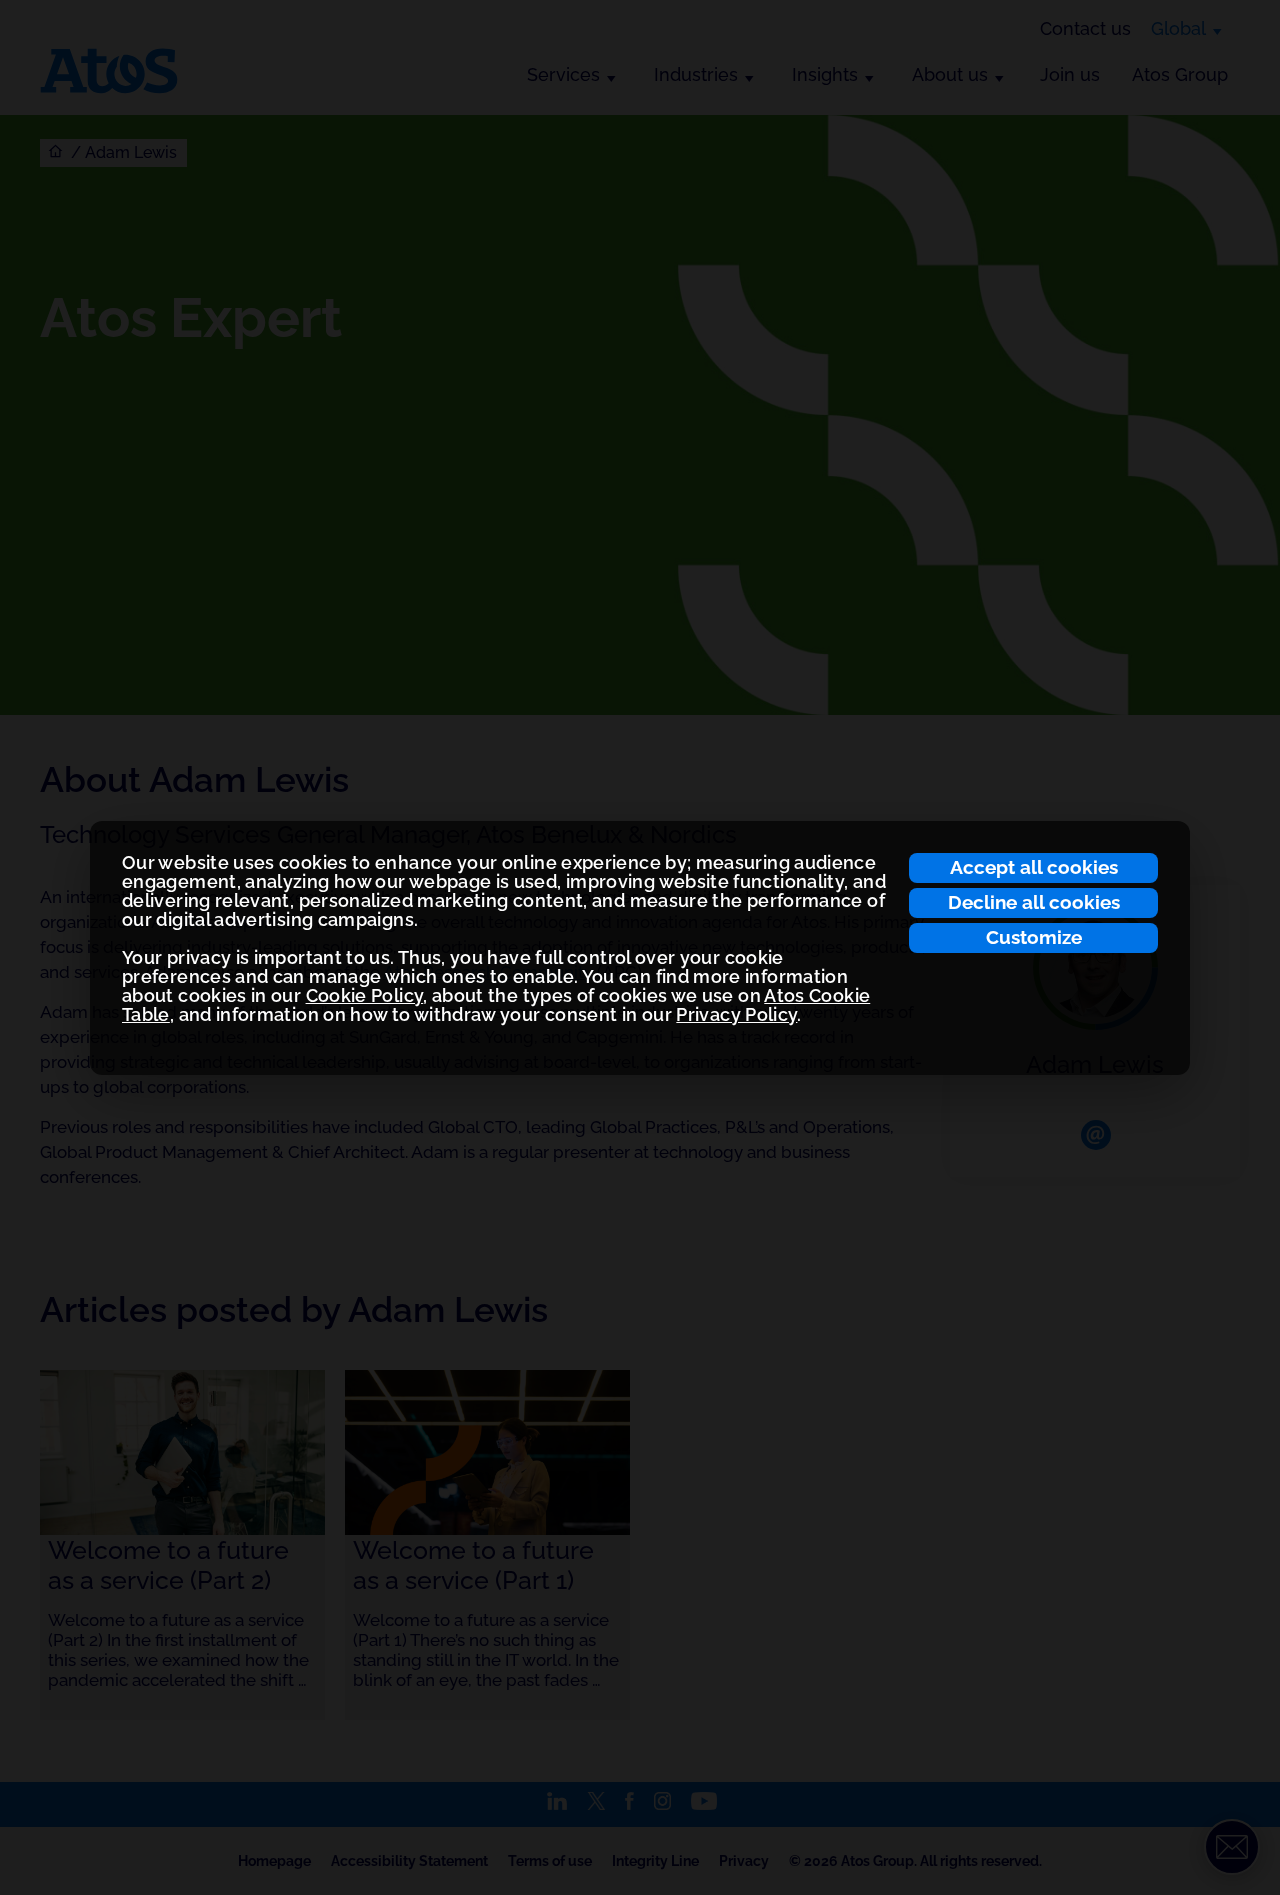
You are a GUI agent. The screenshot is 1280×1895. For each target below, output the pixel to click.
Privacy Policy (736, 1014)
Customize (1034, 937)
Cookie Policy (365, 995)
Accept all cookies (1034, 867)
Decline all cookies (1034, 902)
